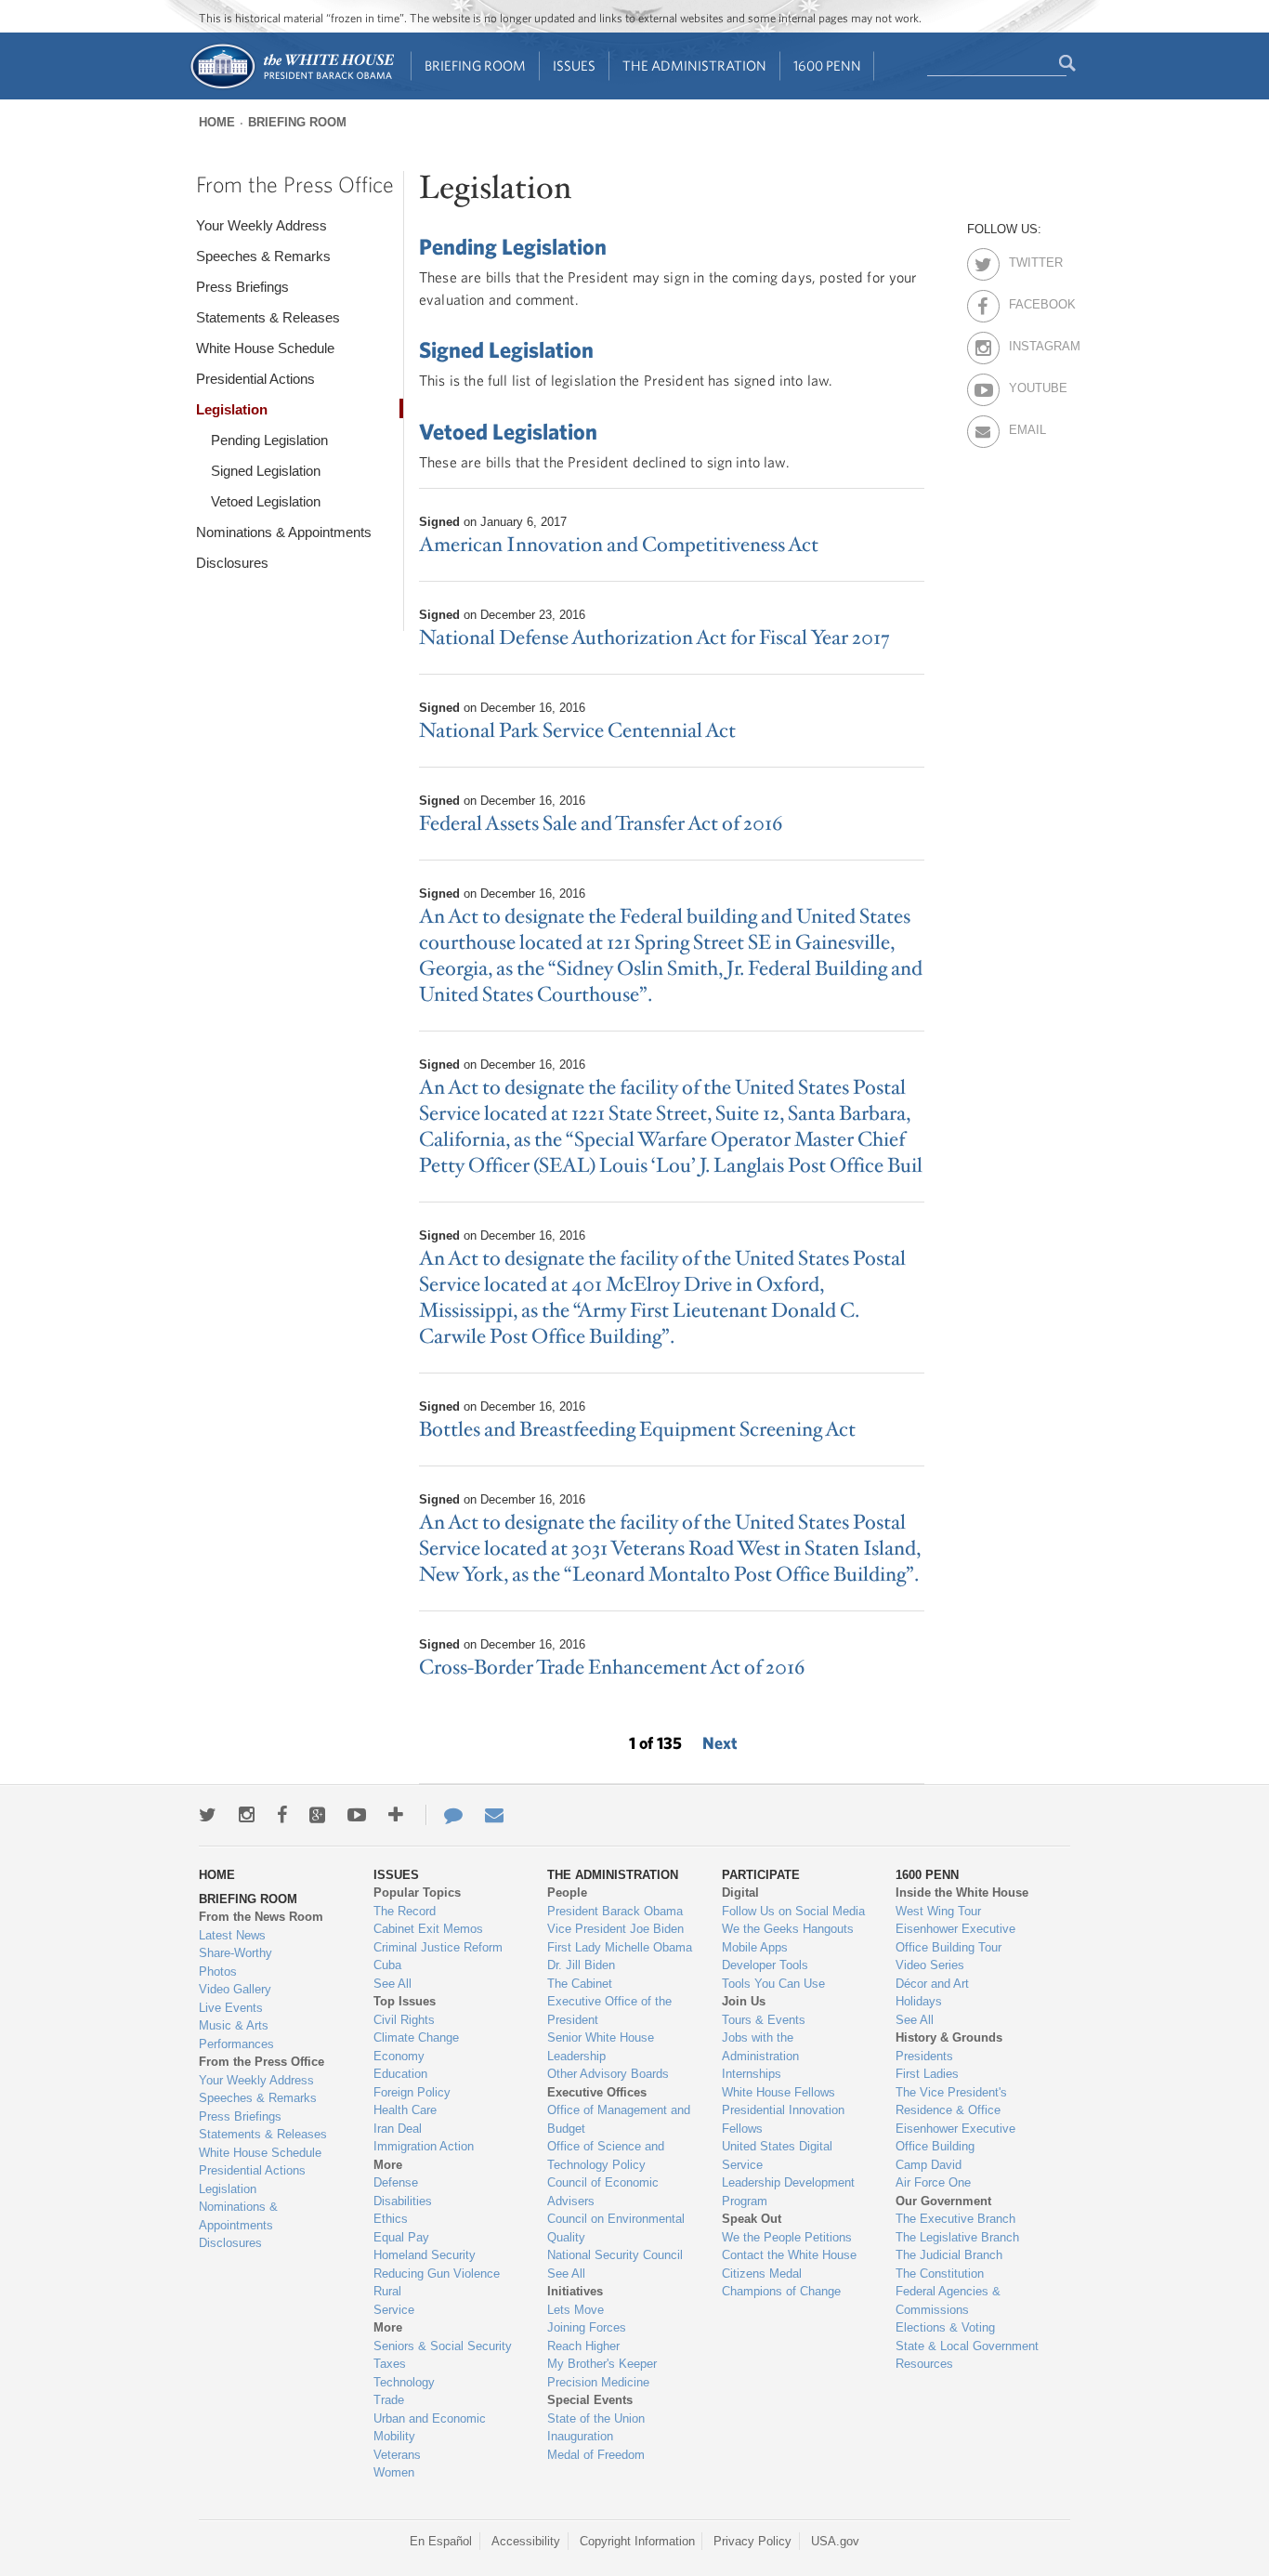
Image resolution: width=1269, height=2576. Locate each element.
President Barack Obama (615, 1911)
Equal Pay (401, 2237)
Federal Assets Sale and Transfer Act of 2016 (601, 824)
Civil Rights (404, 2020)
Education (400, 2074)
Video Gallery (235, 1989)
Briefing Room (475, 66)
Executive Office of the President (609, 2011)
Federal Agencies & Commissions (948, 2300)
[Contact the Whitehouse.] (444, 1815)
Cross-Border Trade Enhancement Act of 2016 (612, 1668)
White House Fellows (778, 2092)
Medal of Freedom (596, 2455)
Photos (218, 1971)
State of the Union (596, 2418)
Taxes (390, 2364)
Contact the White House (789, 2255)
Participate (761, 1875)
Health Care (405, 2110)
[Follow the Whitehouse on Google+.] (317, 1815)
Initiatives (575, 2291)
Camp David (929, 2165)
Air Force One (933, 2182)
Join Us (744, 2001)
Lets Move (576, 2310)
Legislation (232, 409)
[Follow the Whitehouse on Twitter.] (208, 1815)
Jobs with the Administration (760, 2047)
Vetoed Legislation (266, 501)
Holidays (919, 2001)
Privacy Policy (752, 2541)
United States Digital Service (777, 2155)
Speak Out (752, 2219)
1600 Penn (827, 66)
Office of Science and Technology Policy (606, 2155)
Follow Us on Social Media (793, 1911)
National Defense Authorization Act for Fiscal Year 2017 (654, 638)
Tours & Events (764, 2020)
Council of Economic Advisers (603, 2192)
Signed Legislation (266, 471)
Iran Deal (398, 2129)
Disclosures (232, 563)
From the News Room (261, 1917)
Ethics (391, 2219)
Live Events (231, 2008)
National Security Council (615, 2255)
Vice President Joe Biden (615, 1929)
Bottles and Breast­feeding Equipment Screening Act (637, 1430)
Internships (752, 2074)
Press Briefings (242, 287)
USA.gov (835, 2541)
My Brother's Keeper (602, 2364)
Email (1025, 427)
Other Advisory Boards (608, 2074)
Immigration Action (424, 2146)
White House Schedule (265, 348)
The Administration (694, 66)
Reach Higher (583, 2346)
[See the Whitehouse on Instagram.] (247, 1815)
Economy (399, 2056)
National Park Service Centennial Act (577, 731)
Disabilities (403, 2201)
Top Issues (405, 2001)
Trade (389, 2400)
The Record (405, 1911)
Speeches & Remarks (263, 256)
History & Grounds (949, 2037)
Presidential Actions (255, 379)
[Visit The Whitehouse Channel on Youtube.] (357, 1815)
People (567, 1893)
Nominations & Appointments (284, 532)
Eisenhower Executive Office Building (955, 2138)
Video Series (930, 1965)
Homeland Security (425, 2255)
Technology (404, 2382)
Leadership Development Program (788, 2192)
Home (217, 122)
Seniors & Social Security (443, 2346)
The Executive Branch (955, 2219)
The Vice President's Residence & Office (951, 2102)
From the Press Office (295, 184)
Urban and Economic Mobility (430, 2428)
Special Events (590, 2400)
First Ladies (927, 2074)
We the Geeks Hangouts (788, 1929)
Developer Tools (765, 1965)
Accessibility (526, 2541)
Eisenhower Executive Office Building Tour (955, 1938)
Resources (924, 2364)
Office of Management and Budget (619, 2119)
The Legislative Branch (957, 2237)
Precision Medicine (598, 2382)
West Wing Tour (938, 1911)
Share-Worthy (235, 1953)
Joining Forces (587, 2327)
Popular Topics (417, 1893)
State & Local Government (967, 2346)
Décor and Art (932, 1984)
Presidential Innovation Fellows (783, 2119)
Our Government (943, 2201)
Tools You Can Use (773, 1984)
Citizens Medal (762, 2274)
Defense (396, 2182)
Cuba (387, 1965)
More (388, 2165)
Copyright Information (637, 2541)
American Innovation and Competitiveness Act (619, 545)
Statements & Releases (268, 317)
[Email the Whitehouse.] (494, 1815)
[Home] (291, 87)
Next (720, 1743)
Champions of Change (781, 2291)
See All (392, 1984)
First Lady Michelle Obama (620, 1947)
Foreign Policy (412, 2092)
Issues (574, 66)
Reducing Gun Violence (437, 2274)
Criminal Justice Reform (438, 1947)
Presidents (924, 2056)
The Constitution (940, 2274)
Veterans (397, 2455)
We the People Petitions (787, 2237)
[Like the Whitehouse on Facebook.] (282, 1815)
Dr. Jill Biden (581, 1965)
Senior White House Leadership (601, 2047)
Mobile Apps (755, 1947)
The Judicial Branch (949, 2255)
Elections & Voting (945, 2327)
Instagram (1025, 343)
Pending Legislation (269, 440)
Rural (387, 2291)
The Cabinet (580, 1984)
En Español (441, 2541)
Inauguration (580, 2436)
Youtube (1025, 385)
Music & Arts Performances (236, 2035)
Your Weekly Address (262, 225)
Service (394, 2310)
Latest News (232, 1935)
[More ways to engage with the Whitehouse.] (396, 1815)
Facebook (1025, 301)
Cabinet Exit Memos (428, 1929)
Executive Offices (597, 2092)
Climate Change (416, 2037)
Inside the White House (962, 1893)
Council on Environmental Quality (616, 2228)
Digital (740, 1893)
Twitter (1025, 259)
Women (394, 2472)
